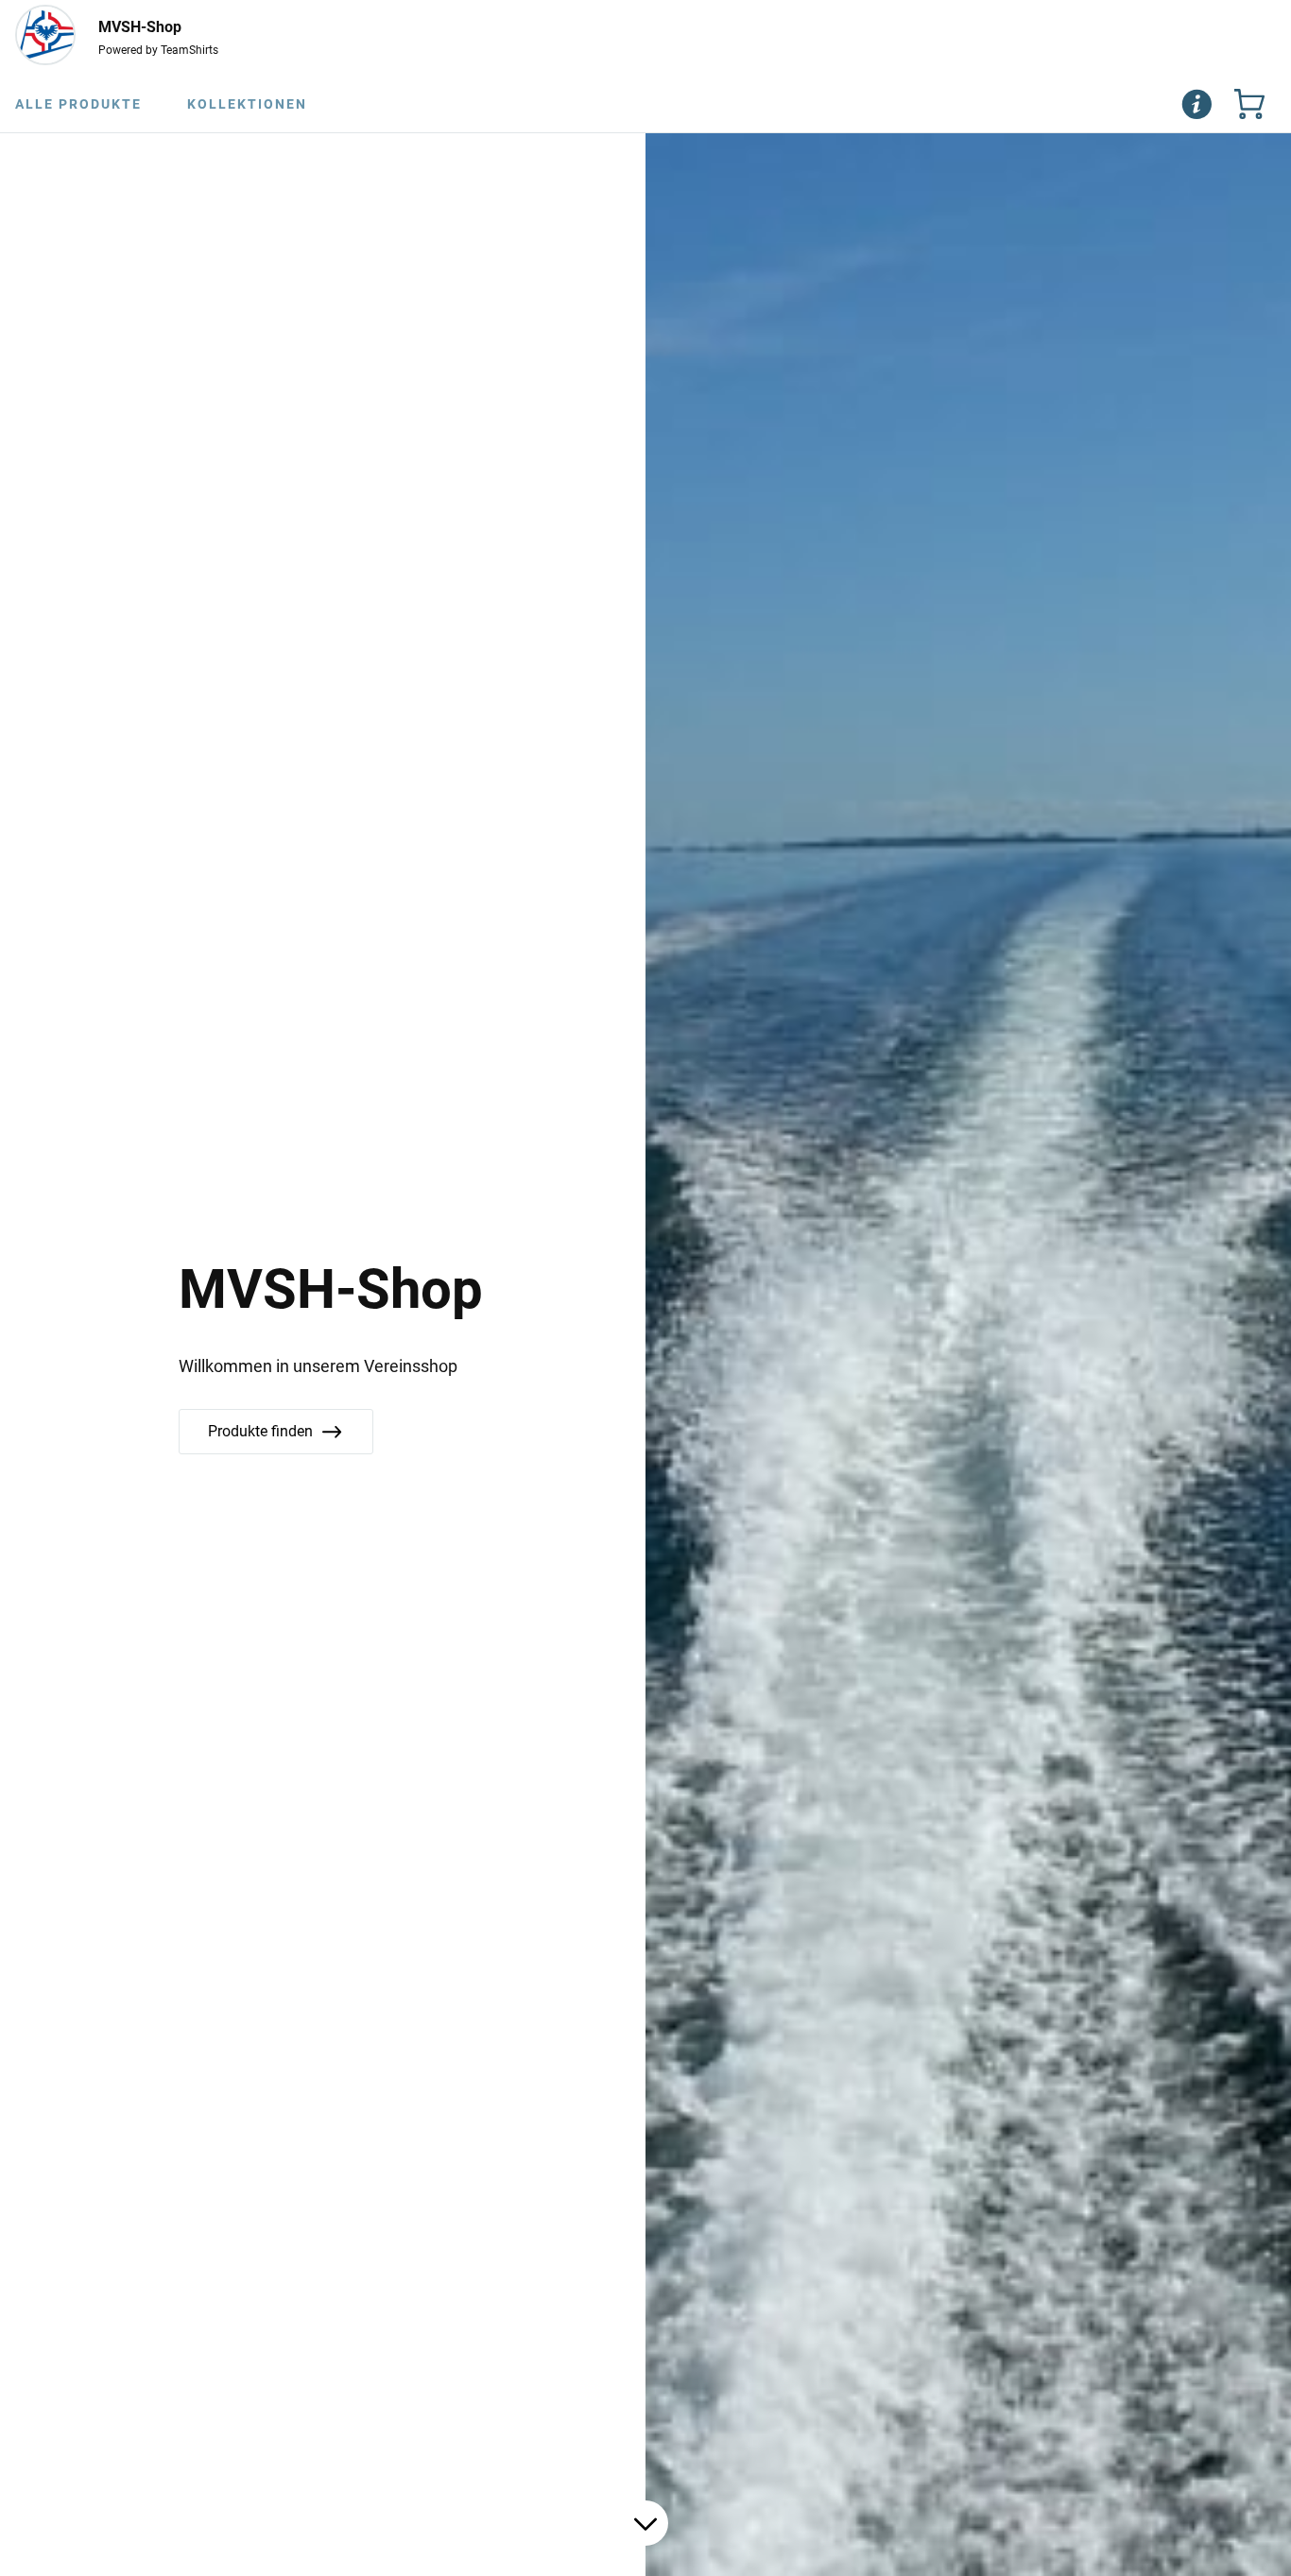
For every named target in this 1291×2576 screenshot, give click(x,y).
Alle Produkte (78, 104)
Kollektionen (247, 104)
